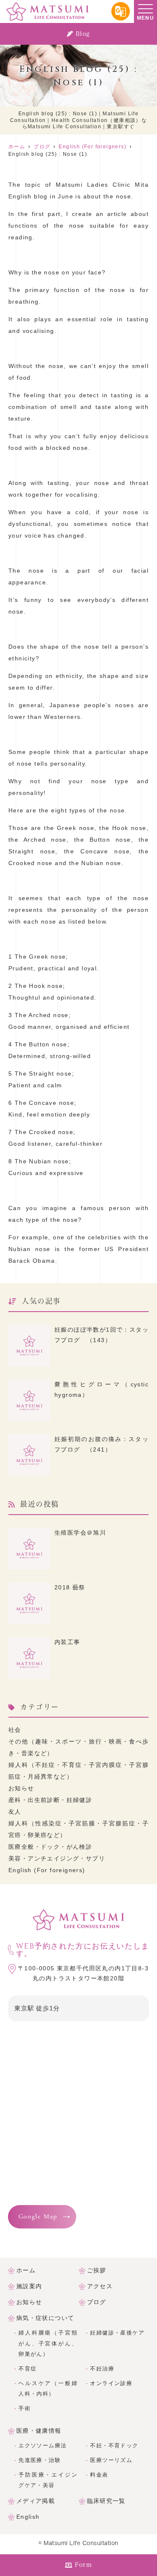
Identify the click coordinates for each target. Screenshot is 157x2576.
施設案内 (29, 2286)
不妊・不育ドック (114, 2446)
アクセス (100, 2286)
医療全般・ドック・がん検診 (50, 1847)
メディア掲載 (36, 2501)
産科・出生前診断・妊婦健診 (50, 1800)
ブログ (97, 2302)
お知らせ (21, 1788)
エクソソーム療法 (42, 2446)
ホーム (26, 2270)
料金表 (99, 2475)
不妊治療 (102, 2369)
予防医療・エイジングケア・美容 (48, 2480)
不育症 (27, 2369)
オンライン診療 (111, 2383)
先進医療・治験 (40, 2460)
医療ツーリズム (111, 2460)
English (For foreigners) (47, 1870)
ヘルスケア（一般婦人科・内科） (48, 2389)
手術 (24, 2408)
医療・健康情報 (39, 2431)
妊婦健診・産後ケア (117, 2333)
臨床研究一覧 (106, 2501)
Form (84, 2565)
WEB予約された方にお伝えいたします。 (82, 1950)
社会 (15, 1730)
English (28, 2517)
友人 (15, 1812)
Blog (83, 34)
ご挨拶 (97, 2270)
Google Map (38, 2217)
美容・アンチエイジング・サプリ (57, 1858)
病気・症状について (45, 2318)
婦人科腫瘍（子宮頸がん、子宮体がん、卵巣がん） (48, 2343)
